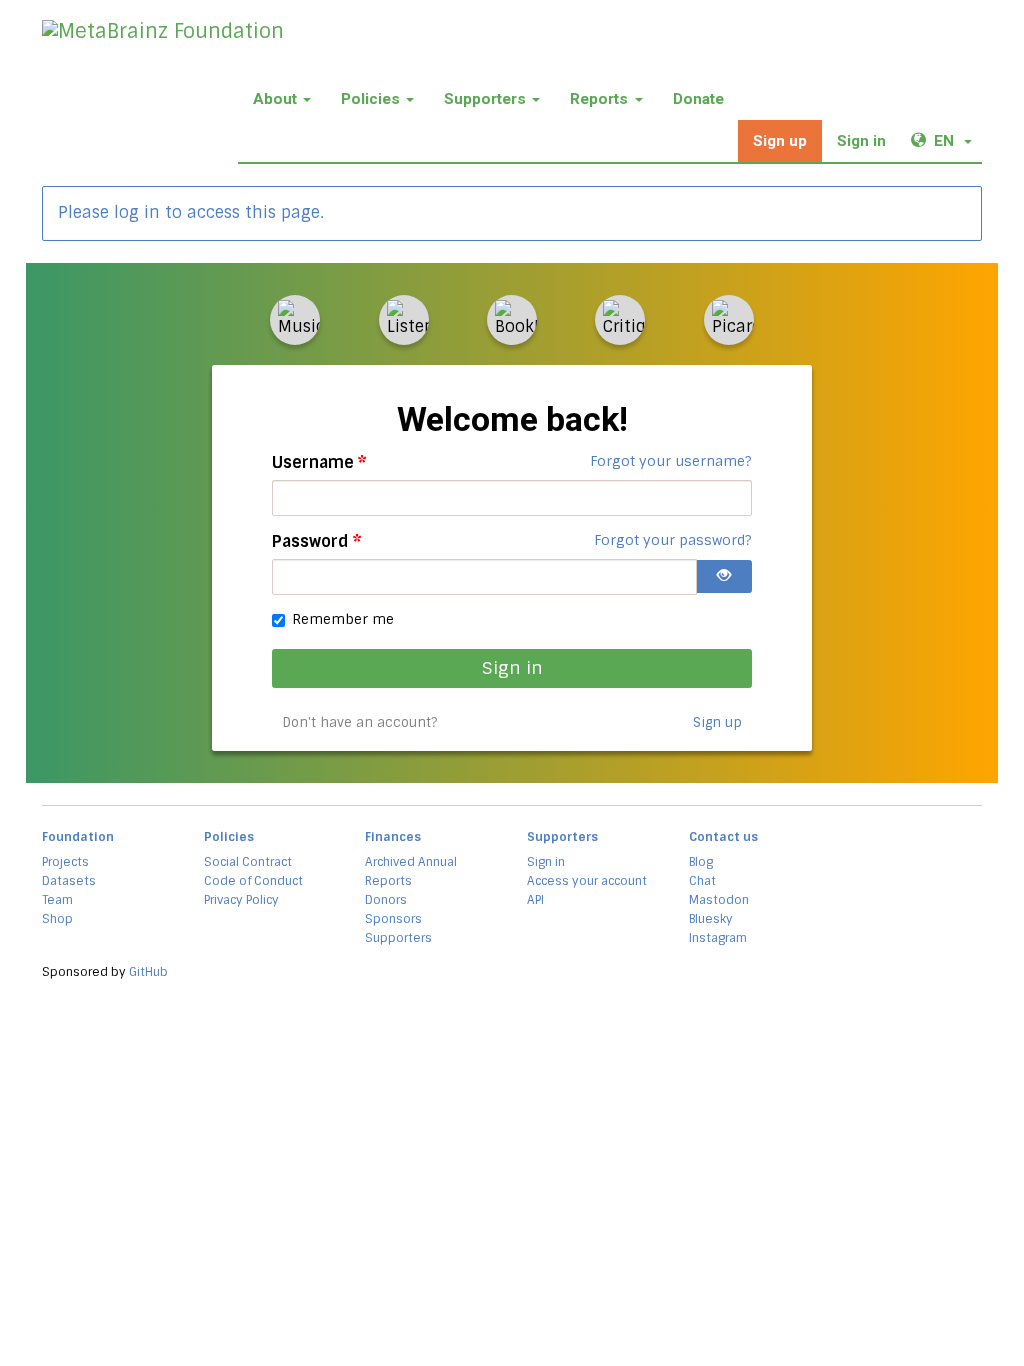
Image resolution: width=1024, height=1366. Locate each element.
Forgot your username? (671, 461)
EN (957, 140)
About (275, 99)
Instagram (718, 938)
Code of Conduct (253, 881)
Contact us (723, 837)
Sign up (780, 141)
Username (319, 462)
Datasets (69, 881)
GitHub (148, 972)
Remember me (343, 619)
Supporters (485, 99)
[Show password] (724, 576)
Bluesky (711, 919)
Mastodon (719, 900)
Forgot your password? (673, 540)
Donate (698, 99)
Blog (701, 862)
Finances (393, 837)
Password (317, 541)
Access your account (587, 881)
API (535, 900)
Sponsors (393, 919)
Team (57, 900)
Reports (599, 99)
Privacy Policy (241, 900)
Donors (386, 900)
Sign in (861, 141)
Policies (370, 99)
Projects (65, 862)
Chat (702, 881)
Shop (57, 919)
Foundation (78, 837)
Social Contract (248, 862)
